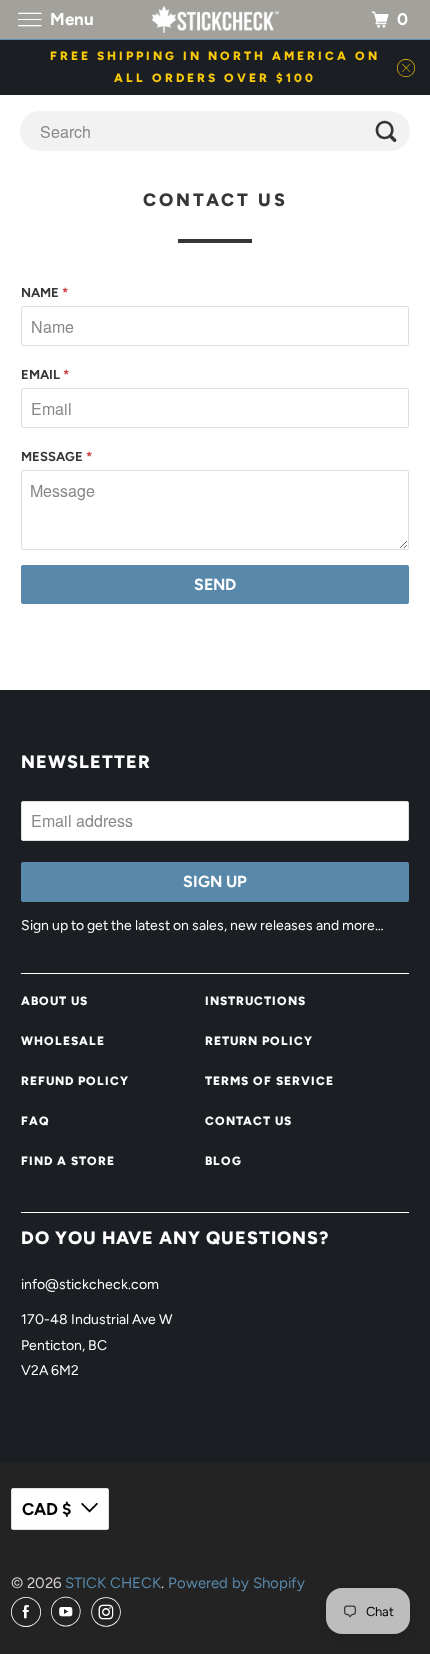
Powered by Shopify (236, 1583)
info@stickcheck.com (90, 1284)
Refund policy (75, 1081)
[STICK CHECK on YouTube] (69, 1612)
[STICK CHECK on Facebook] (29, 1612)
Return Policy (259, 1041)
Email (45, 374)
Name (44, 292)
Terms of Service (269, 1081)
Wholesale (63, 1041)
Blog (223, 1161)
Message (56, 456)
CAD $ (46, 1509)
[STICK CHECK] (215, 19)
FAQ (35, 1121)
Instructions (255, 1001)
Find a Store (68, 1161)
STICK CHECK (113, 1583)
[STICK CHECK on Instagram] (109, 1612)
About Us (54, 1001)
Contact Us (248, 1121)
